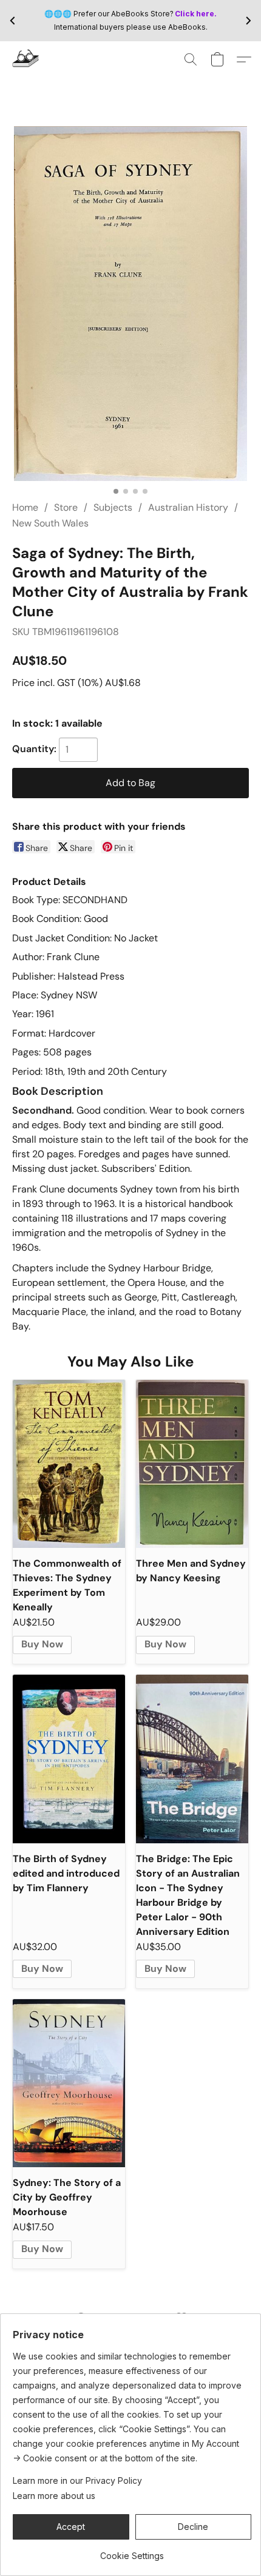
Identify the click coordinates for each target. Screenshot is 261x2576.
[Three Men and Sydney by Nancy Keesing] (192, 1464)
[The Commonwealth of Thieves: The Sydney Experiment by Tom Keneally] (69, 1464)
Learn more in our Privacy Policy (77, 2480)
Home (25, 507)
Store (66, 507)
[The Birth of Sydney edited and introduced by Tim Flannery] (69, 1759)
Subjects (113, 507)
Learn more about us (54, 2496)
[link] (132, 2551)
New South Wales (50, 523)
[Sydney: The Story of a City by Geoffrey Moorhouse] (69, 2083)
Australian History (188, 507)
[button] (26, 59)
